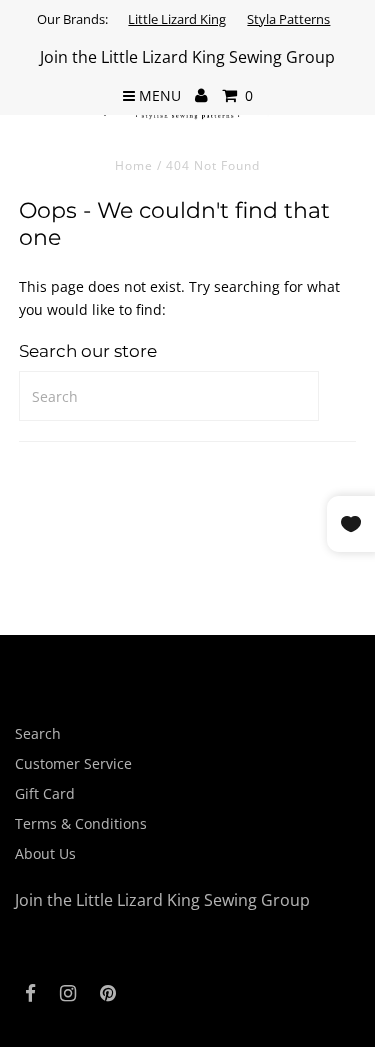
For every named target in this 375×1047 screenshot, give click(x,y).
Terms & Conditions (81, 823)
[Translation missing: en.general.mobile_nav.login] (201, 96)
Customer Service (73, 763)
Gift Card (45, 793)
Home (134, 165)
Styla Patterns (288, 19)
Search (38, 733)
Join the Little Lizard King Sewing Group (187, 57)
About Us (45, 853)
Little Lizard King (177, 19)
